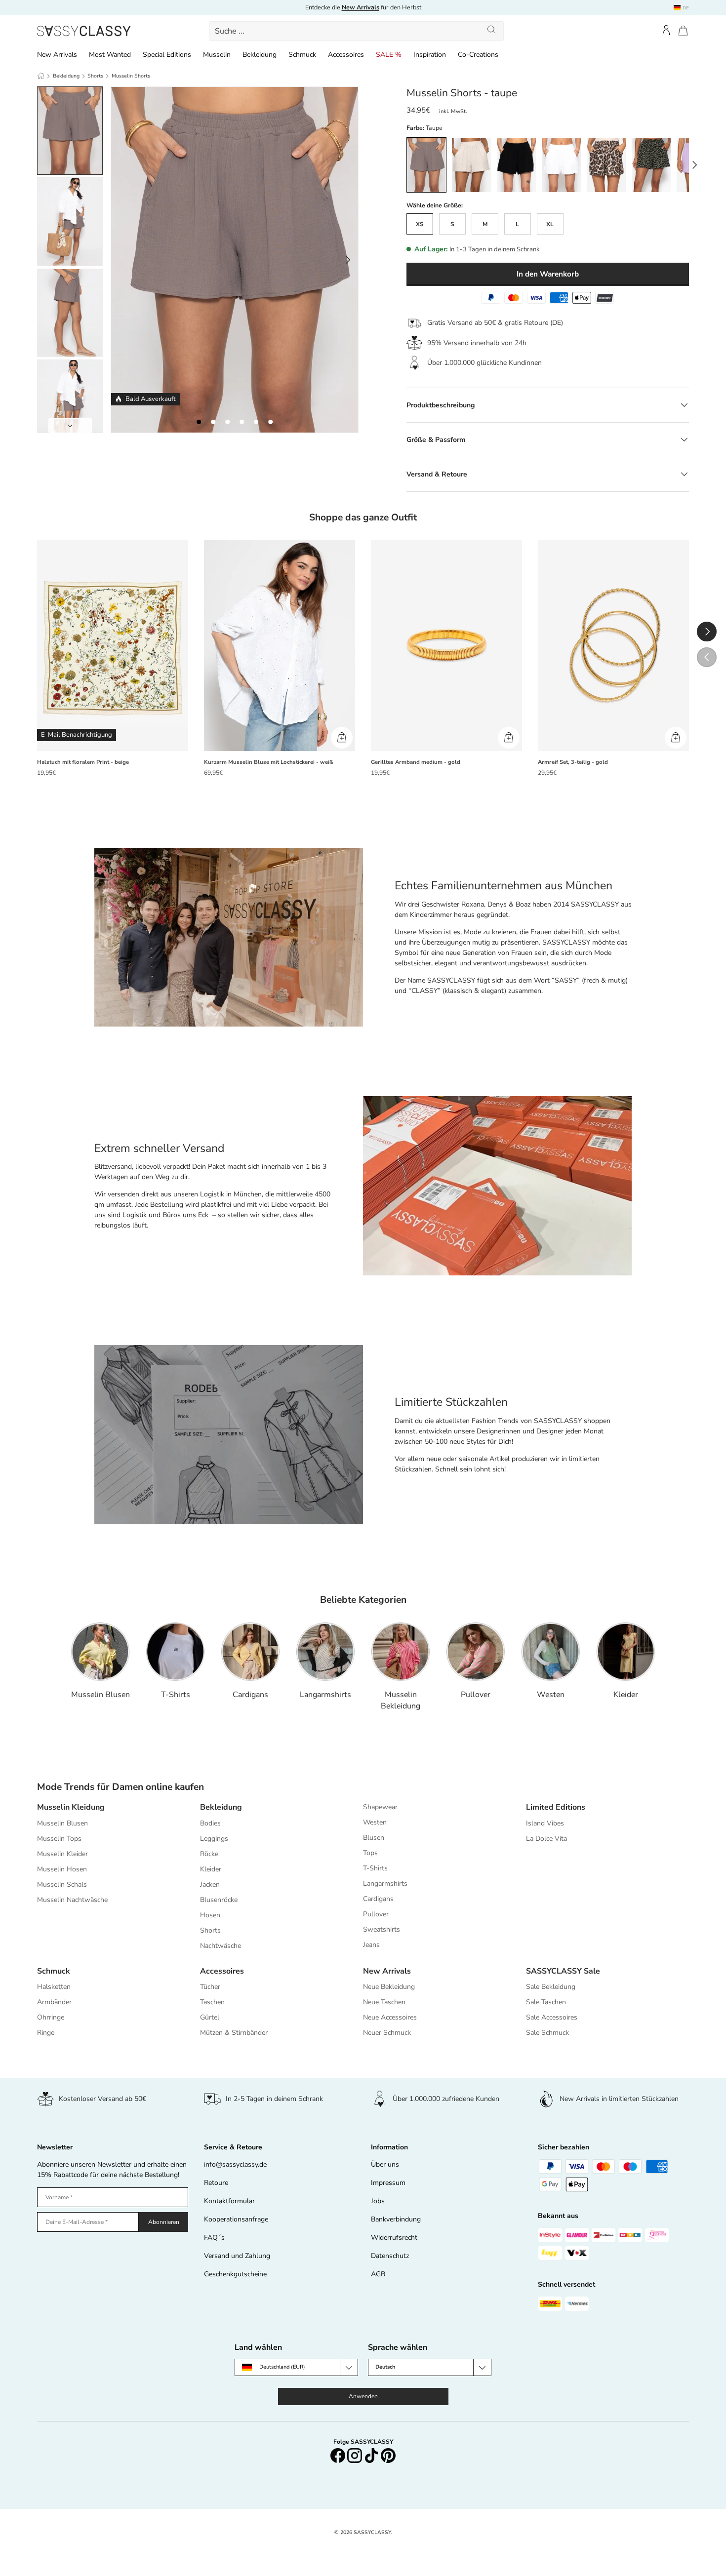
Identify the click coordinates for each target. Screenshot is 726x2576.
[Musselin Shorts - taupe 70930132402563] (256, 422)
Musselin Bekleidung (401, 1700)
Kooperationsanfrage (236, 2219)
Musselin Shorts (131, 76)
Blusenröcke (219, 1900)
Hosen (210, 1915)
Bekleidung (260, 55)
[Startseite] (41, 76)
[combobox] (357, 31)
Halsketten (54, 1987)
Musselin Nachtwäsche (72, 1900)
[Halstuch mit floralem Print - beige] (113, 646)
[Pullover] (476, 1652)
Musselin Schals (62, 1884)
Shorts (95, 76)
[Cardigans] (250, 1652)
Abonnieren (164, 2222)
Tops (370, 1853)
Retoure (216, 2183)
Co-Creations (478, 55)
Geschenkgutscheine (235, 2274)
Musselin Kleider (62, 1854)
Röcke (209, 1854)
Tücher (210, 1987)
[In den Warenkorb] (342, 738)
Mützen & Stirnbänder (234, 2033)
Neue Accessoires (390, 2017)
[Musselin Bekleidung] (401, 1652)
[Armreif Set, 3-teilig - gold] (613, 646)
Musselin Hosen (62, 1869)
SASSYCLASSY (372, 2532)
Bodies (210, 1823)
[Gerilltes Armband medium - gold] (446, 646)
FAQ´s (214, 2238)
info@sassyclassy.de (235, 2164)
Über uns (385, 2164)
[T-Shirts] (175, 1652)
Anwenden (363, 2396)
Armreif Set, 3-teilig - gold (573, 762)
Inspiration (430, 55)
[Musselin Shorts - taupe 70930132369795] (199, 422)
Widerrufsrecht (394, 2238)
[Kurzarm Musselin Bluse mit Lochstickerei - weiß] (280, 646)
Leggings (214, 1839)
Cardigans (250, 1695)
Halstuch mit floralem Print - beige (83, 762)
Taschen (212, 2002)
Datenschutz (390, 2256)
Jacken (210, 1884)
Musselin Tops (59, 1839)
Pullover (476, 1695)
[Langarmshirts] (325, 1652)
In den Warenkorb (548, 274)
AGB (378, 2274)
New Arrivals (57, 55)
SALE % (389, 55)
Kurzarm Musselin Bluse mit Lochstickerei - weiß (268, 762)
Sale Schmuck (547, 2033)
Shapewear (380, 1807)
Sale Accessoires (552, 2017)
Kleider (626, 1695)
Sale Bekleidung (551, 1987)
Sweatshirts (382, 1929)
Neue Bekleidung (389, 1987)
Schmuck (302, 55)
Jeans (371, 1945)
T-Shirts (176, 1695)
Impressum (388, 2183)
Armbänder (54, 2002)
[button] (683, 31)
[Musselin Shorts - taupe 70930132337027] (213, 422)
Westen (551, 1695)
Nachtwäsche (221, 1946)
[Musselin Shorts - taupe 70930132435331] (242, 422)
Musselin (217, 55)
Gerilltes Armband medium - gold (416, 762)
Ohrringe (51, 2017)
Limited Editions (556, 1807)
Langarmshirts (325, 1695)
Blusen (374, 1838)
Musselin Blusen (101, 1695)
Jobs (378, 2201)
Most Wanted (110, 55)
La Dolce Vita (546, 1839)
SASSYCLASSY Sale (563, 1971)
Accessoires (346, 55)
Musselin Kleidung (71, 1807)
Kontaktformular (229, 2201)
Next (70, 426)
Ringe (46, 2033)
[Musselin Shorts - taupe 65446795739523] (270, 422)
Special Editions (167, 55)
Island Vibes (545, 1823)
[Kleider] (626, 1652)
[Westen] (551, 1652)
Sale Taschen (546, 2002)
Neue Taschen (384, 2002)
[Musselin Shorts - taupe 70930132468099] (227, 422)
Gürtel (210, 2017)
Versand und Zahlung (237, 2256)
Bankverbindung (396, 2219)
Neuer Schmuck (387, 2033)
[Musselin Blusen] (100, 1652)
